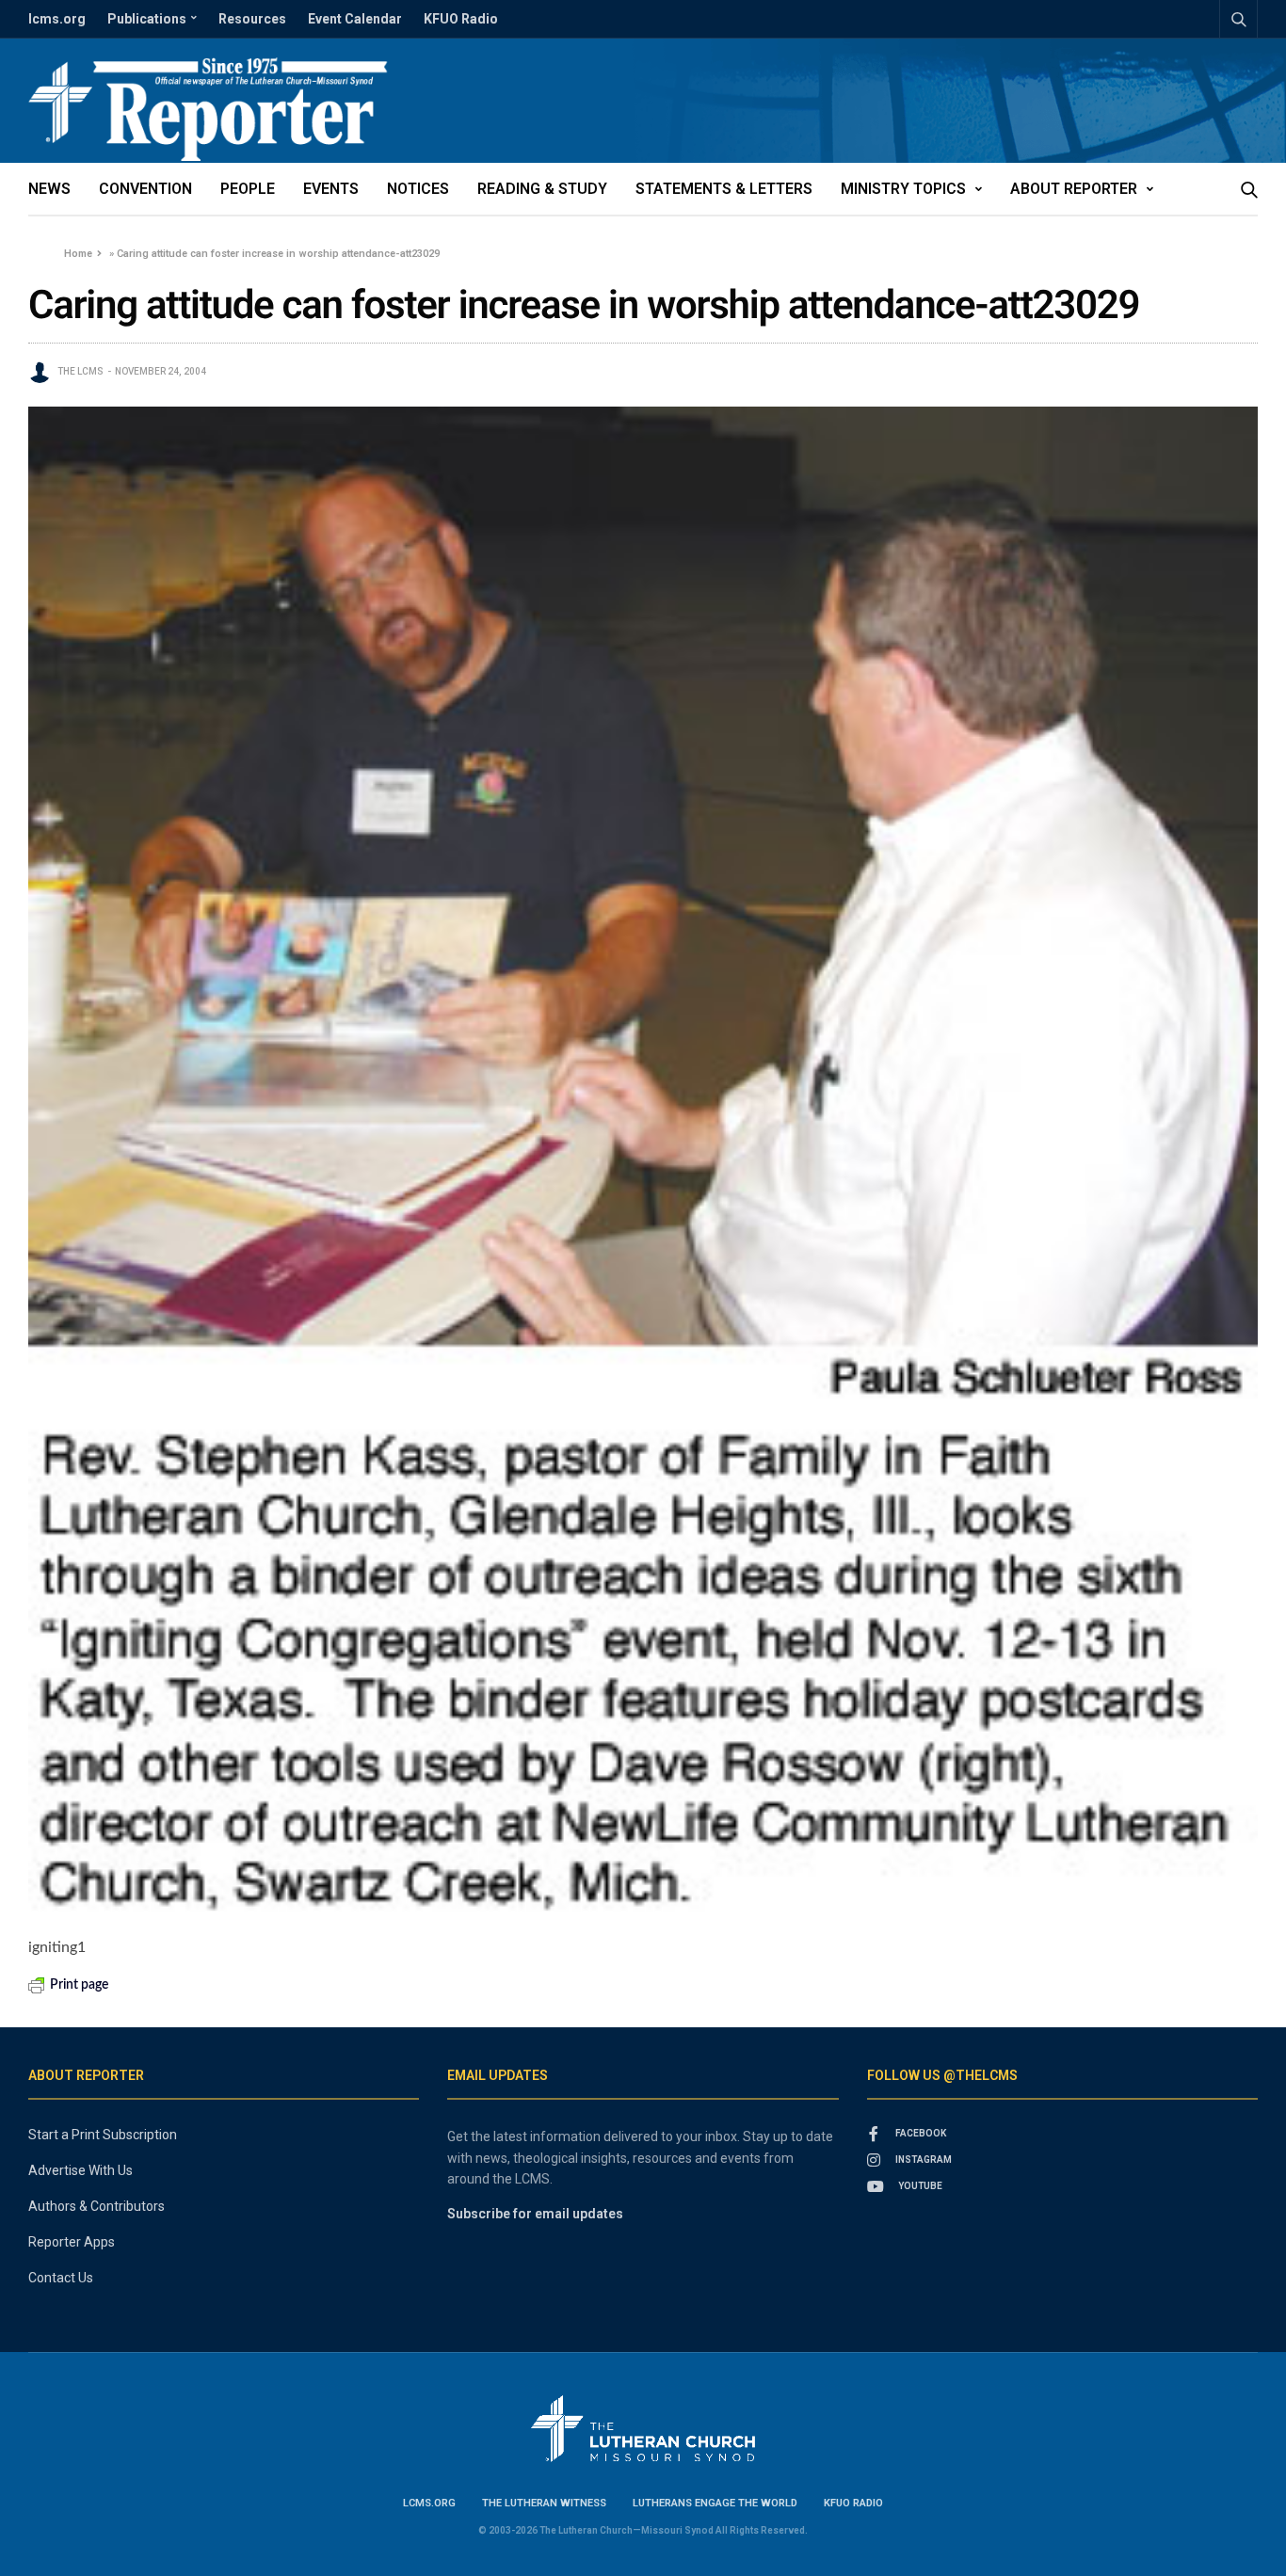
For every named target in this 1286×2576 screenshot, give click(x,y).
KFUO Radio (461, 19)
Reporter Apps (72, 2242)
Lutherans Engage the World (715, 2503)
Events (331, 189)
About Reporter (1074, 189)
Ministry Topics (903, 189)
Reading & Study (542, 189)
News (49, 189)
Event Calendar (355, 19)
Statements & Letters (724, 189)
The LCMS (80, 371)
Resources (252, 19)
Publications (147, 19)
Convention (145, 189)
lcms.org (57, 19)
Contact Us (61, 2278)
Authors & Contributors (96, 2206)
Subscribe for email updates (535, 2214)
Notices (418, 189)
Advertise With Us (80, 2170)
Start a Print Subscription (103, 2135)
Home (78, 254)
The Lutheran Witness (544, 2503)
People (248, 189)
